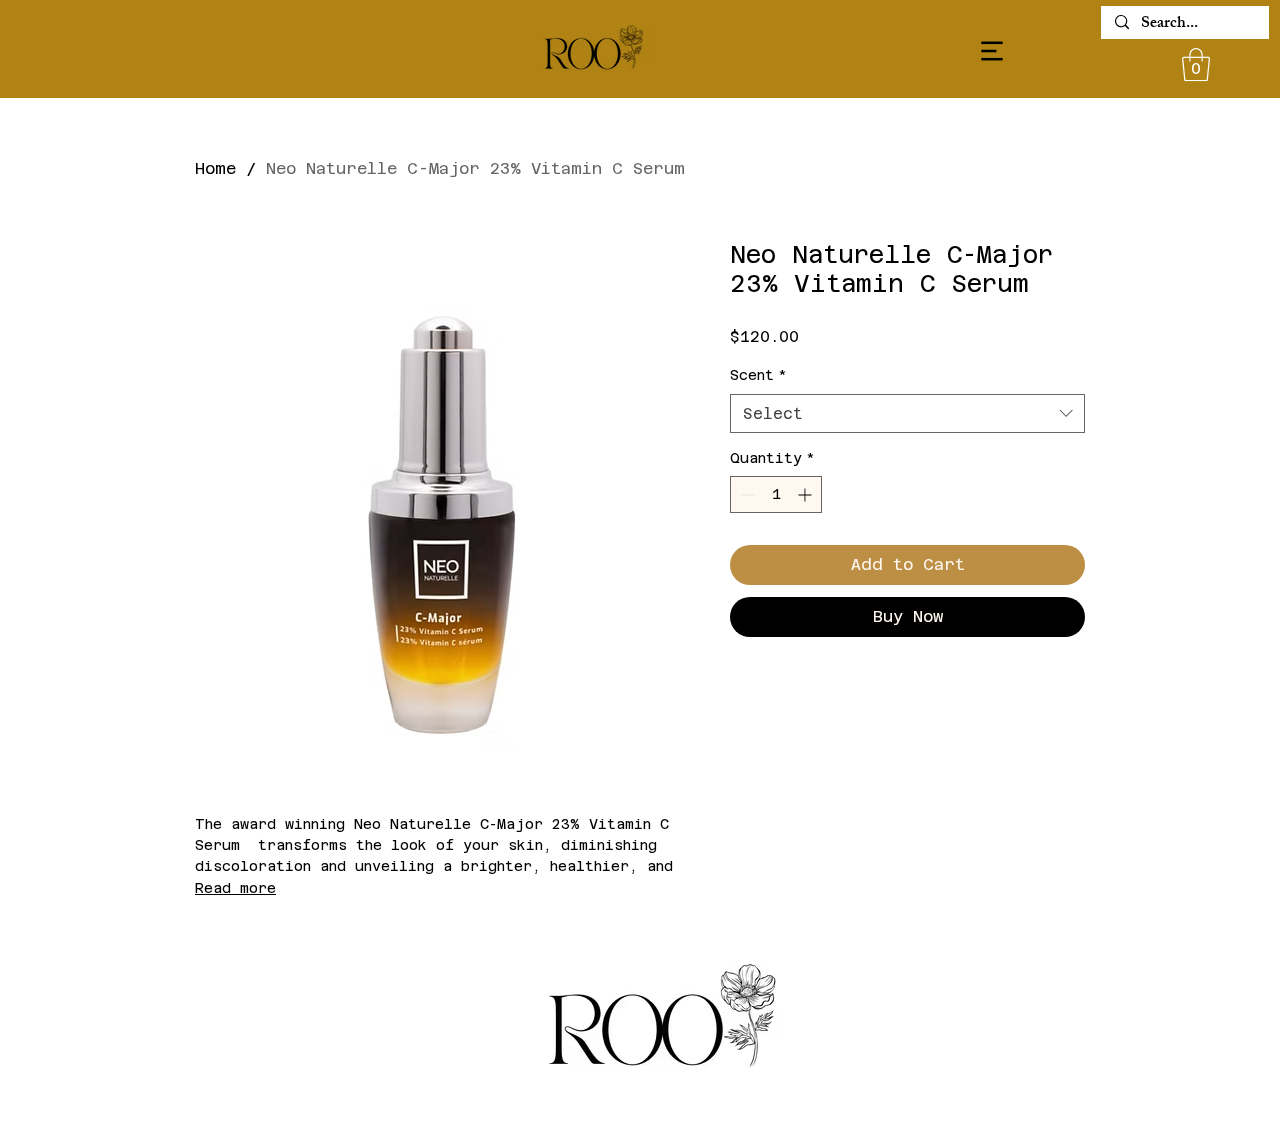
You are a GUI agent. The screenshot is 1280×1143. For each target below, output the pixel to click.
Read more (235, 888)
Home (215, 168)
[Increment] (806, 494)
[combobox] (907, 413)
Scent (758, 375)
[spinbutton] (776, 494)
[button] (1196, 64)
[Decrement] (745, 494)
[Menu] (991, 50)
